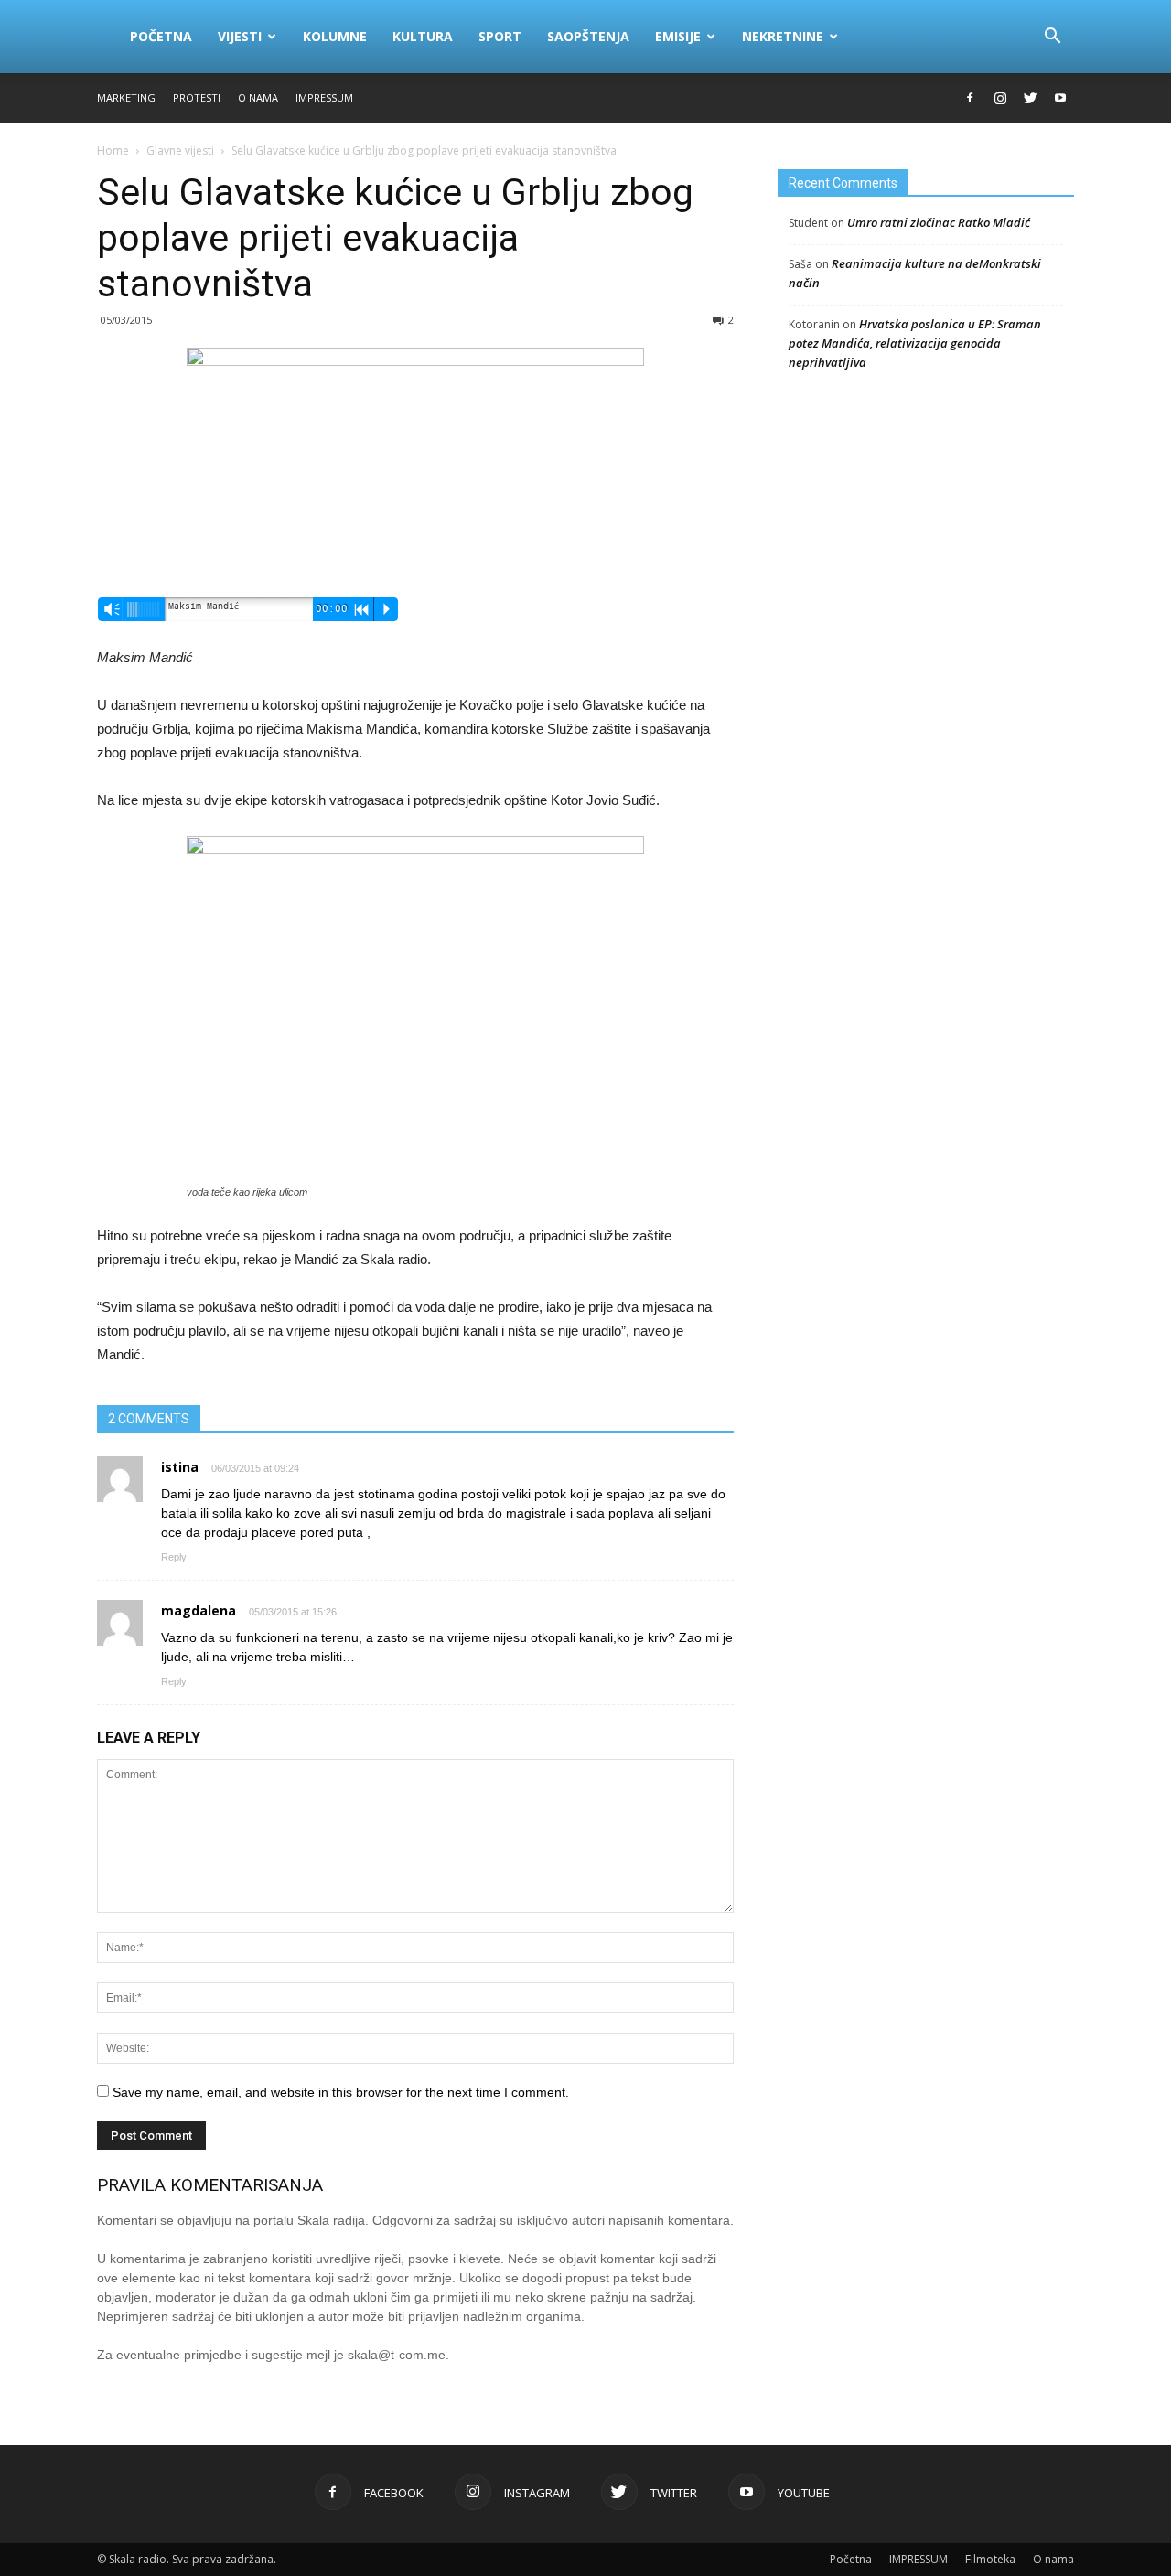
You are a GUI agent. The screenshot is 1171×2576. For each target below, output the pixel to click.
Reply (174, 1557)
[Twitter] (1030, 98)
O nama (258, 97)
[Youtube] (1060, 98)
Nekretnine (783, 36)
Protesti (197, 97)
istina (180, 1467)
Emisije (678, 36)
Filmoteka (990, 2559)
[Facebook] (970, 98)
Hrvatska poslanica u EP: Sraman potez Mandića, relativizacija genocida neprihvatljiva (915, 343)
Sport (500, 36)
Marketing (126, 97)
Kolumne (335, 36)
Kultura (423, 36)
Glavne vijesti (180, 150)
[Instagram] (1000, 98)
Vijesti (240, 36)
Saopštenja (588, 36)
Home (113, 150)
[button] (1052, 37)
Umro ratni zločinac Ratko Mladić (939, 222)
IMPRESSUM (324, 97)
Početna (161, 36)
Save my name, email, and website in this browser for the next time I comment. (341, 2092)
